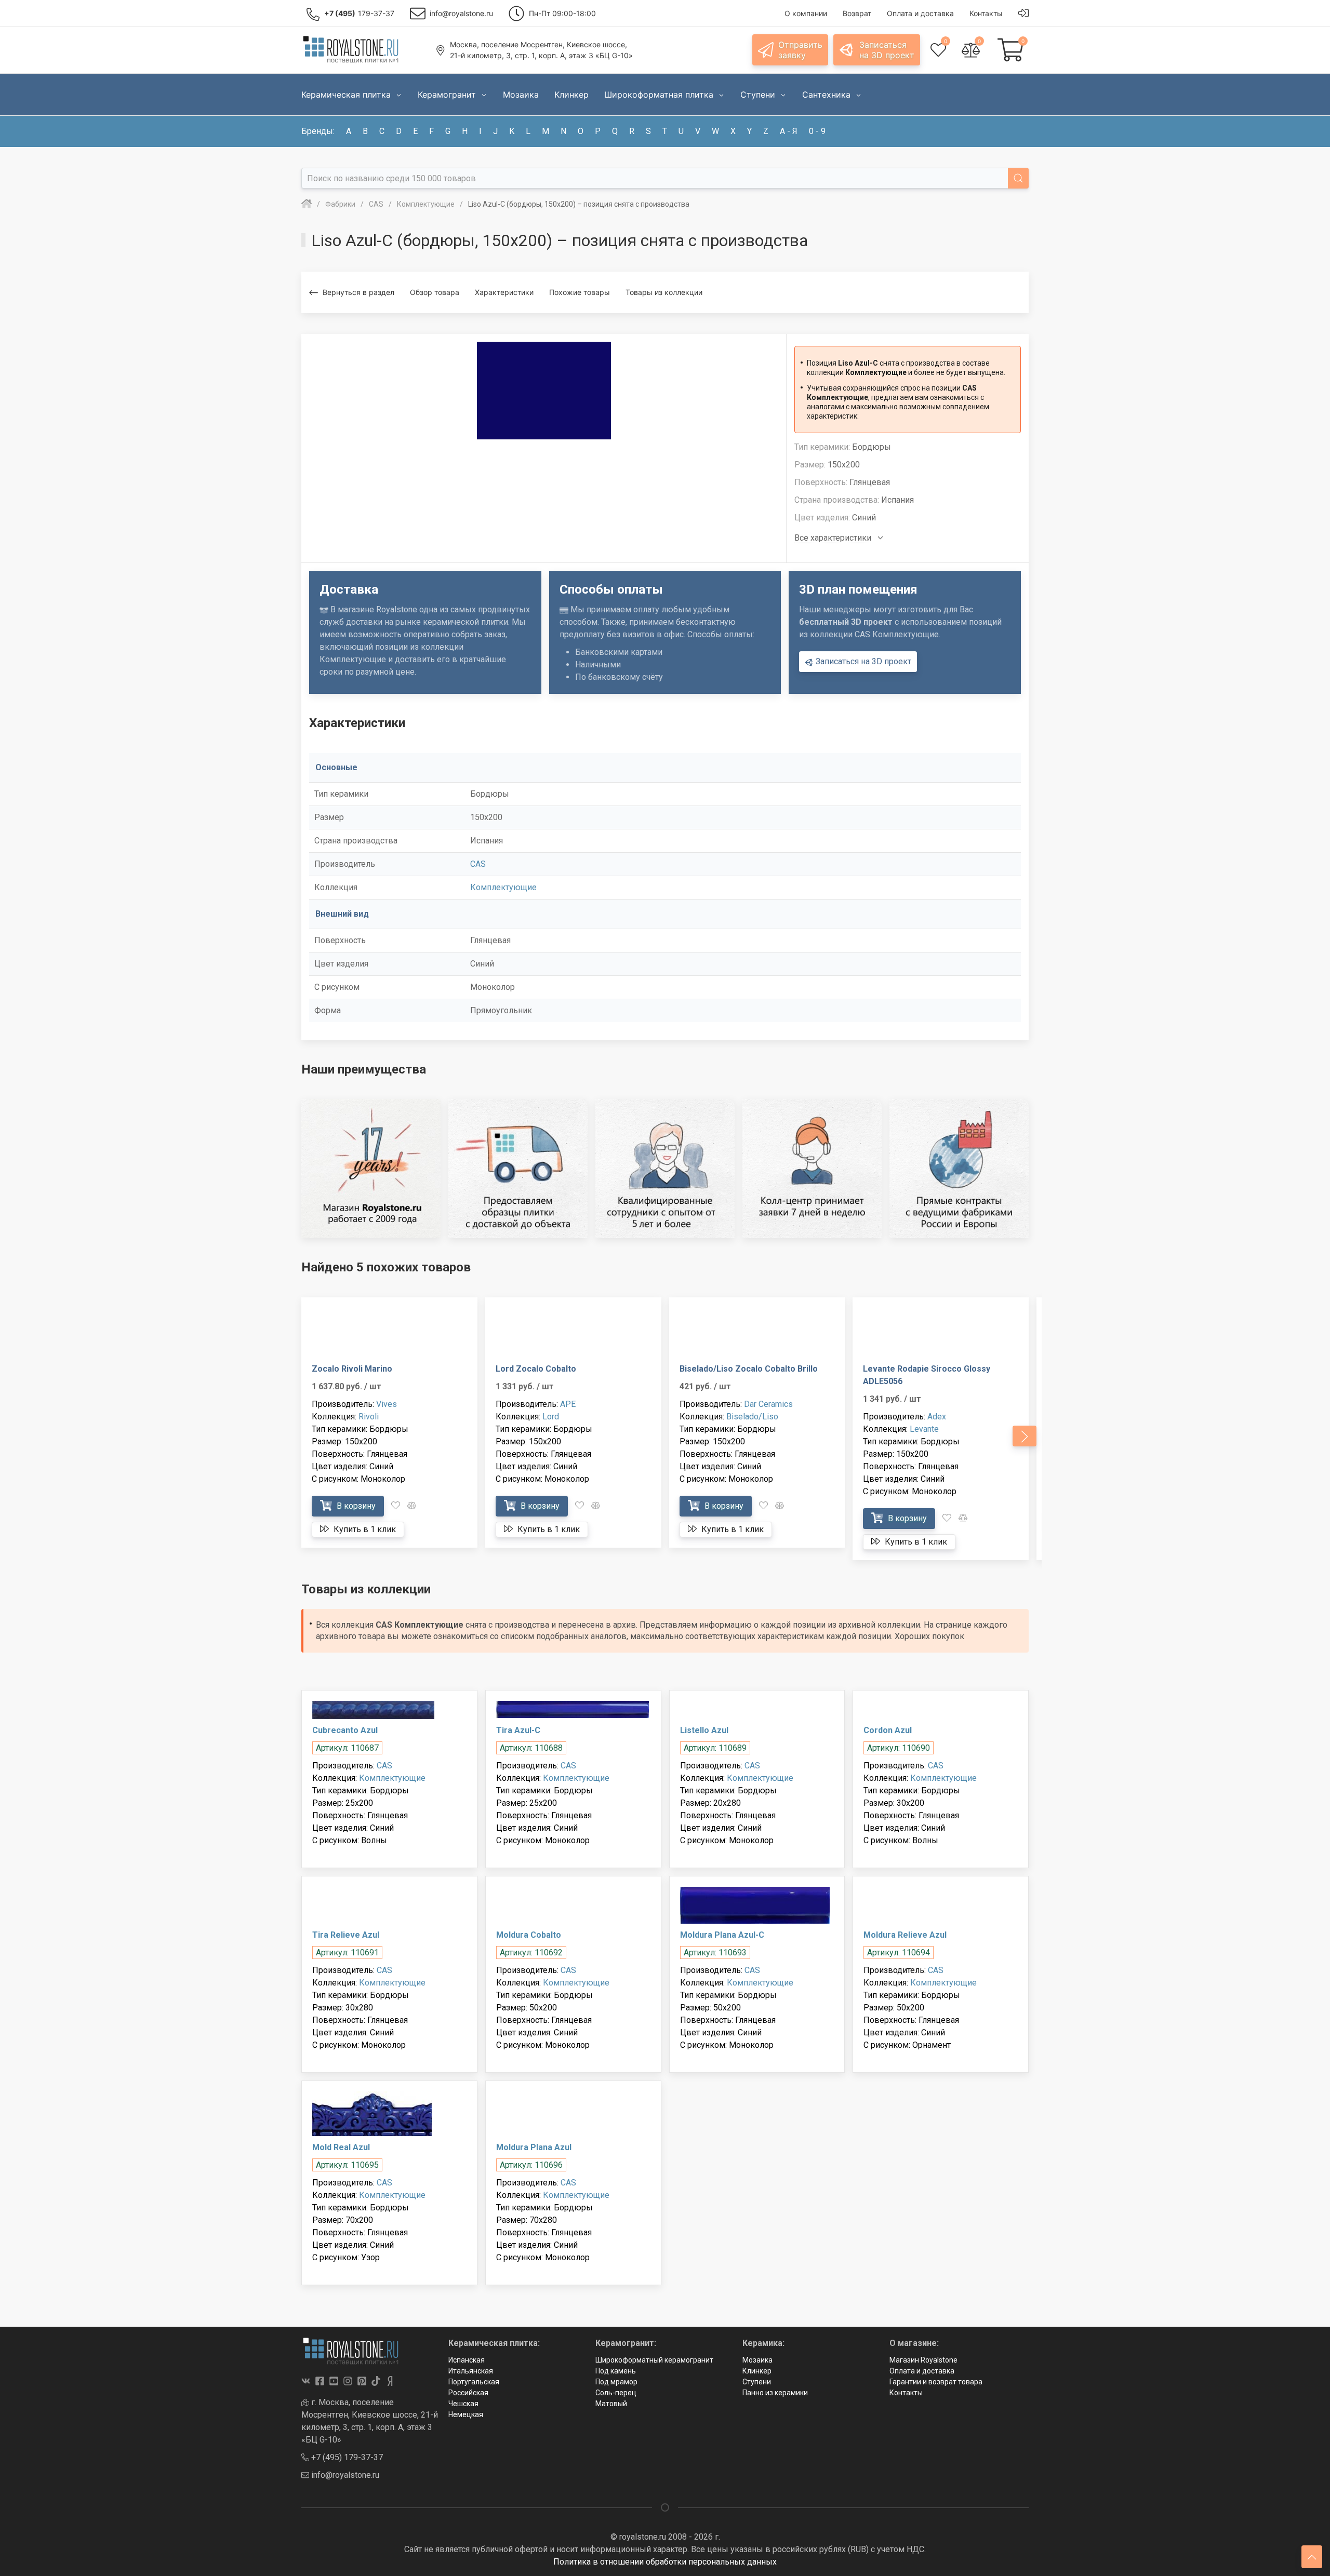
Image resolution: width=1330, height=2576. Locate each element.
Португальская (474, 2382)
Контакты (906, 2393)
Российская (468, 2393)
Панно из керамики (775, 2393)
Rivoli (369, 1417)
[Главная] (307, 204)
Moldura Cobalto (529, 1935)
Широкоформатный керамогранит (654, 2360)
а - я (789, 131)
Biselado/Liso (752, 1417)
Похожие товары (580, 292)
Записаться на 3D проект (862, 661)
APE (568, 1404)
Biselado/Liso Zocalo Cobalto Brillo (749, 1369)
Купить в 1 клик (364, 1529)
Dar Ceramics (768, 1404)
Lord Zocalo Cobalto (536, 1369)
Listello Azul (704, 1730)
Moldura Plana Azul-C (722, 1935)
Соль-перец (616, 2393)
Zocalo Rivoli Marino (352, 1369)
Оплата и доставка (922, 2371)
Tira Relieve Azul (346, 1935)
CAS (478, 864)
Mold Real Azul (341, 2147)
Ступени (757, 2382)
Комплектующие (503, 887)
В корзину (355, 1506)
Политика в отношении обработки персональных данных (665, 2562)
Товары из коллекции (664, 292)
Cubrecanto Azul (345, 1730)
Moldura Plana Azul (534, 2147)
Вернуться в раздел (358, 292)
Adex (937, 1417)
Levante (924, 1429)
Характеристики (504, 292)
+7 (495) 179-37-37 (346, 2457)
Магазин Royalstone (923, 2360)
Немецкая (466, 2414)
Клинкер (757, 2371)
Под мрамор (616, 2382)
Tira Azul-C (518, 1730)
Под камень (616, 2371)
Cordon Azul (888, 1730)
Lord (551, 1417)
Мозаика (757, 2360)
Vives (387, 1404)
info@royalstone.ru (344, 2475)
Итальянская (471, 2371)
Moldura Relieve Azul (905, 1935)
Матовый (611, 2404)
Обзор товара (435, 292)
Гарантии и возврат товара (936, 2382)
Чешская (463, 2404)
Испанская (467, 2360)
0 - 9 (817, 131)
